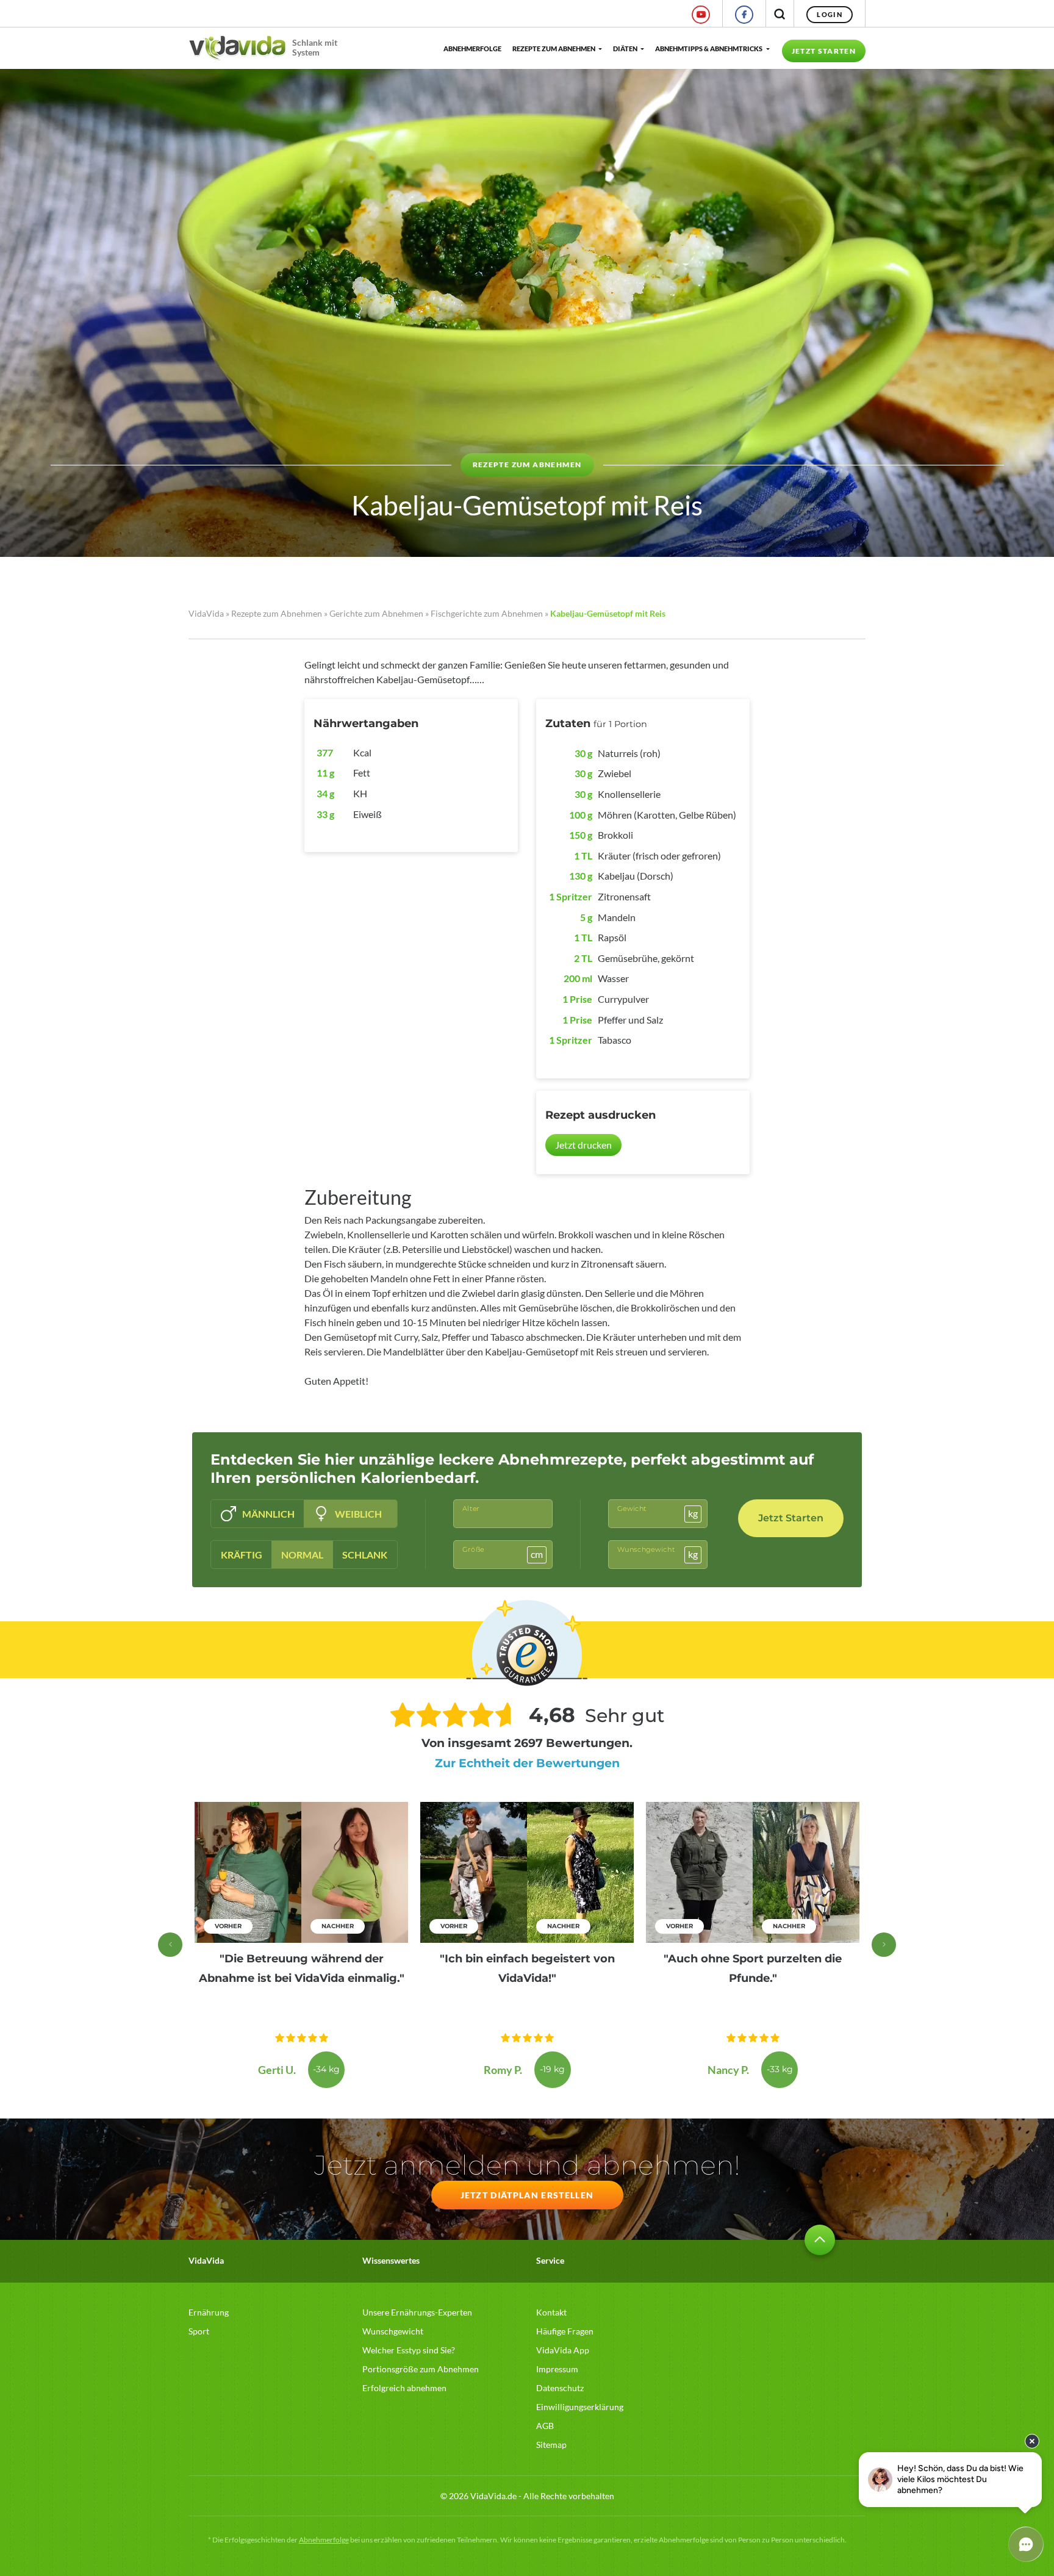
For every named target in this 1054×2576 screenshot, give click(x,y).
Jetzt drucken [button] (583, 1145)
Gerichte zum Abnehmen (376, 613)
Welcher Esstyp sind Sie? (409, 2350)
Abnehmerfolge (472, 48)
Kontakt (551, 2312)
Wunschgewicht (393, 2331)
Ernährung (209, 2312)
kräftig (242, 1555)
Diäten (625, 48)
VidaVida (206, 613)
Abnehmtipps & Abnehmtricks (709, 48)
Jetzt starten (824, 51)
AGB (545, 2426)
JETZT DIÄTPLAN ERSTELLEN (527, 2195)
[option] (301, 1945)
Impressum (557, 2369)
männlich (268, 1514)
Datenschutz (560, 2388)
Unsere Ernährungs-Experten (417, 2312)
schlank (365, 1555)
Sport (199, 2331)
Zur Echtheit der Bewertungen (527, 1763)
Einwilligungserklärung (580, 2407)
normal (302, 1555)
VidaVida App (563, 2350)
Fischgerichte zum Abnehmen (487, 613)
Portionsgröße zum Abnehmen (421, 2369)
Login (830, 14)
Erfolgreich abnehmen (404, 2388)
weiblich (358, 1514)
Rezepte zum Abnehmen (554, 48)
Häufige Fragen (565, 2331)
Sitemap (551, 2445)
